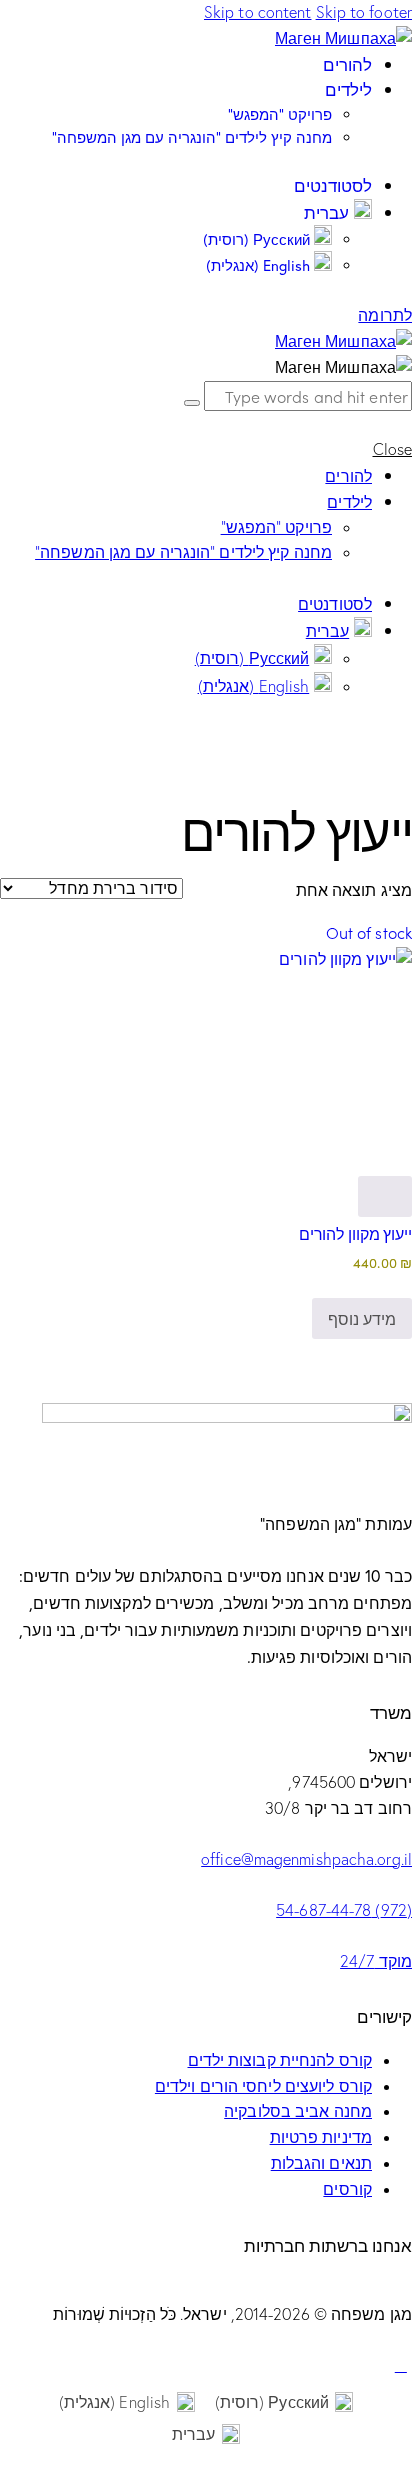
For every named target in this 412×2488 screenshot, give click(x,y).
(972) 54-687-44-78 (344, 1910)
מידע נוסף (362, 1318)
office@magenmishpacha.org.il (306, 1859)
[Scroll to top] (401, 2365)
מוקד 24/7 (376, 1961)
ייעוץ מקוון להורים (355, 1233)
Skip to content (258, 12)
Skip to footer (364, 12)
